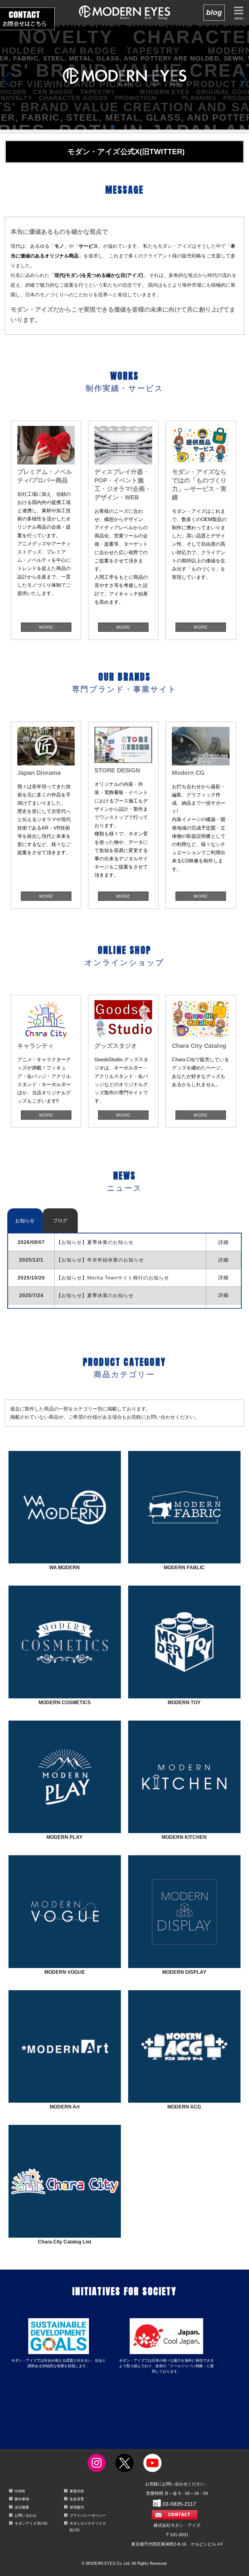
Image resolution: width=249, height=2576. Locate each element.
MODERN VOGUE (63, 1943)
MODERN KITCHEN (183, 1808)
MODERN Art (63, 2078)
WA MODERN (63, 1538)
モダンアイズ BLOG (31, 2523)
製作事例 (22, 2499)
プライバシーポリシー (88, 2516)
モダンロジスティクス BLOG (88, 2527)
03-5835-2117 (179, 2504)
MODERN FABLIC (182, 1538)
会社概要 (22, 2507)
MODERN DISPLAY (182, 1943)
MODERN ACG (182, 2078)
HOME (20, 2491)
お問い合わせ (26, 2516)
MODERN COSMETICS (63, 1673)
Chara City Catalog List (62, 2215)
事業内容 (77, 2491)
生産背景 (77, 2499)
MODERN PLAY (63, 1808)
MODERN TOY (182, 1673)
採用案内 (77, 2507)
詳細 (223, 1242)
